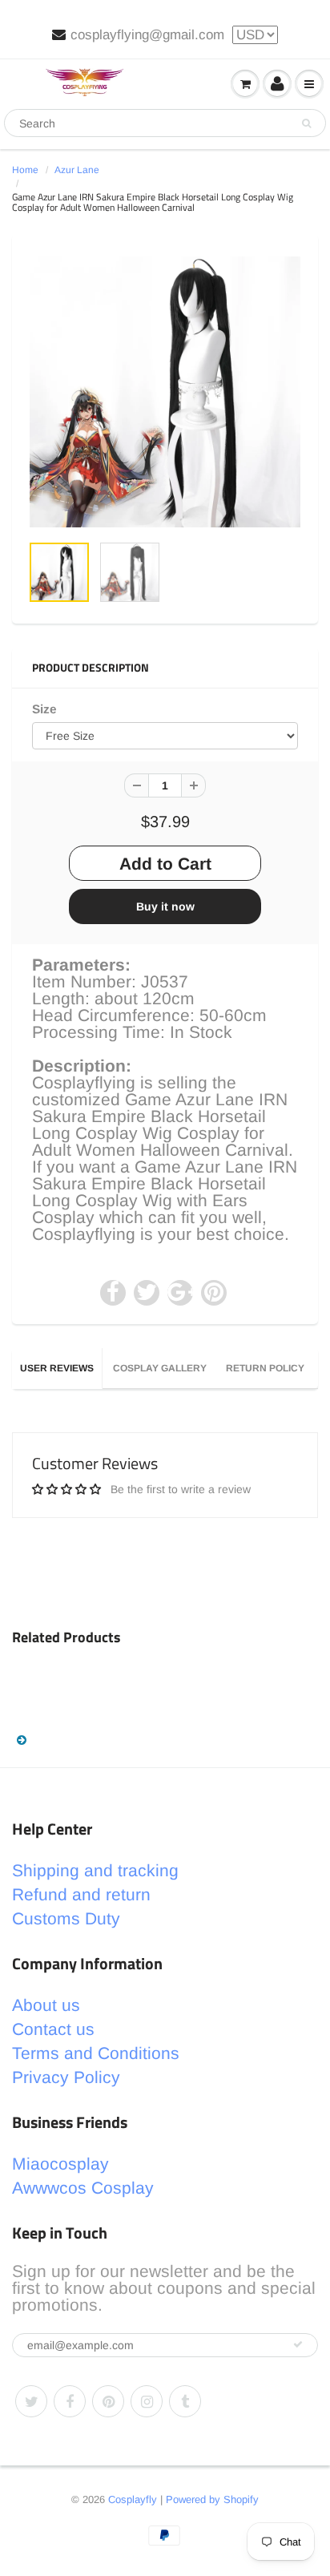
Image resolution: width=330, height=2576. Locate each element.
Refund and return (81, 1894)
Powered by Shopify (212, 2499)
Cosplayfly (133, 2499)
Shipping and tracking (95, 1870)
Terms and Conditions (96, 2053)
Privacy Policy (66, 2077)
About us (46, 2005)
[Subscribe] (298, 2344)
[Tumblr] (185, 2401)
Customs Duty (66, 1918)
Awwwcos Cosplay (83, 2188)
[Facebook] (70, 2401)
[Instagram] (147, 2401)
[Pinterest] (108, 2401)
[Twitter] (31, 2401)
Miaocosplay (60, 2164)
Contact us (53, 2029)
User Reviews (57, 1368)
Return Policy (265, 1368)
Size (44, 709)
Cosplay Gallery (160, 1368)
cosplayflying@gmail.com (147, 35)
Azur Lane (77, 170)
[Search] (306, 123)
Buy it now (165, 906)
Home (25, 170)
